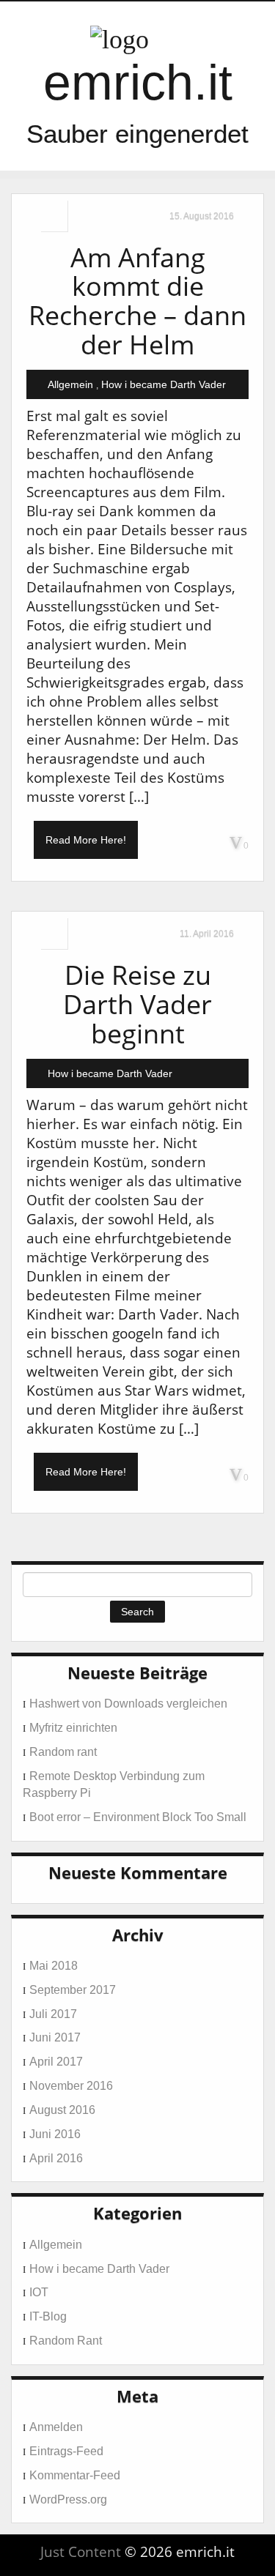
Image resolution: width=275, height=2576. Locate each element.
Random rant (63, 1752)
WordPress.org (68, 2499)
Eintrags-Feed (66, 2451)
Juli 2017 (53, 2014)
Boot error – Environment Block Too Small (138, 1817)
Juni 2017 (55, 2037)
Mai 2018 (54, 1966)
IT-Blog (48, 2316)
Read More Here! (86, 840)
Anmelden (56, 2427)
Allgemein (70, 384)
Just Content (81, 2552)
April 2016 (56, 2158)
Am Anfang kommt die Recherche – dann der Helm (137, 301)
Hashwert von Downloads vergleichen (128, 1704)
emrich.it (138, 82)
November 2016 (71, 2086)
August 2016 (62, 2110)
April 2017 (56, 2062)
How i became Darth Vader (164, 384)
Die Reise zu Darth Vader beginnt (137, 1004)
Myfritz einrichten (73, 1728)
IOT (39, 2292)
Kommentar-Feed (75, 2475)
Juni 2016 (55, 2134)
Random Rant (66, 2341)
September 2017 (73, 1990)
